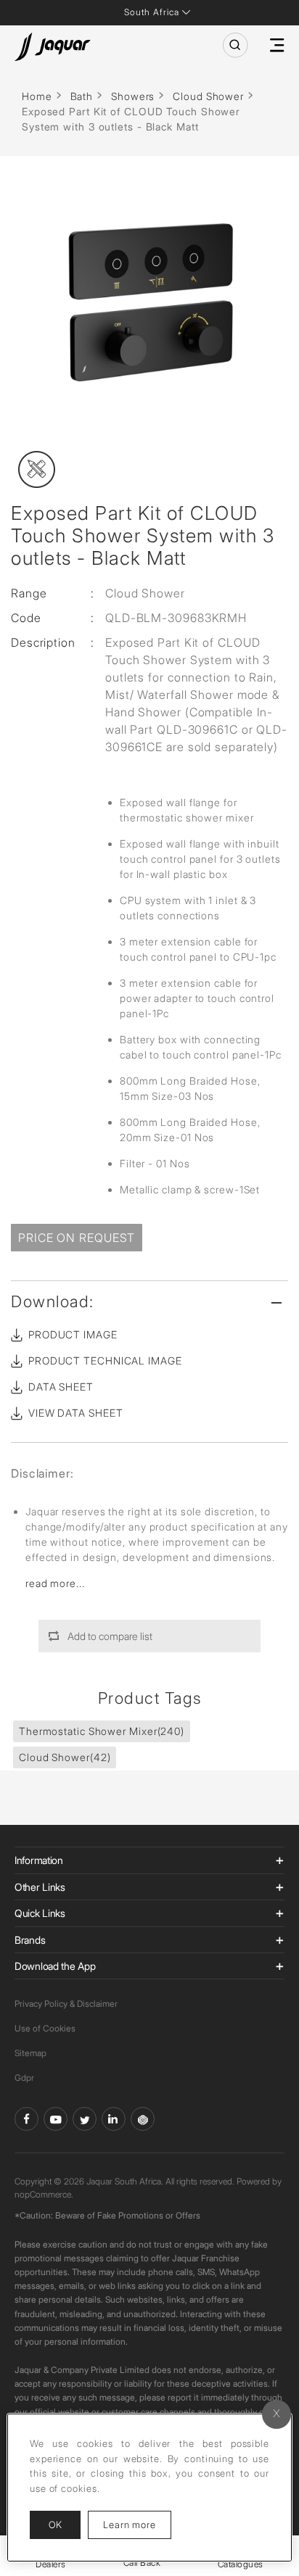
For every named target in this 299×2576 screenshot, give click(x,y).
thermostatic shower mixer (102, 1731)
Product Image (73, 1334)
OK (55, 2525)
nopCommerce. (44, 2194)
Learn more (137, 2524)
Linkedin (114, 2119)
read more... (55, 1583)
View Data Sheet (76, 1413)
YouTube (56, 2119)
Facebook (26, 2119)
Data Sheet (61, 1387)
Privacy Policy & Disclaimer (66, 2004)
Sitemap (30, 2053)
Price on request (77, 1238)
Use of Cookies (45, 2028)
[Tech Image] (37, 469)
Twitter (85, 2119)
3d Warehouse (143, 2119)
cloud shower (65, 1757)
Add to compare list (110, 1636)
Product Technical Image (105, 1361)
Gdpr (24, 2078)
